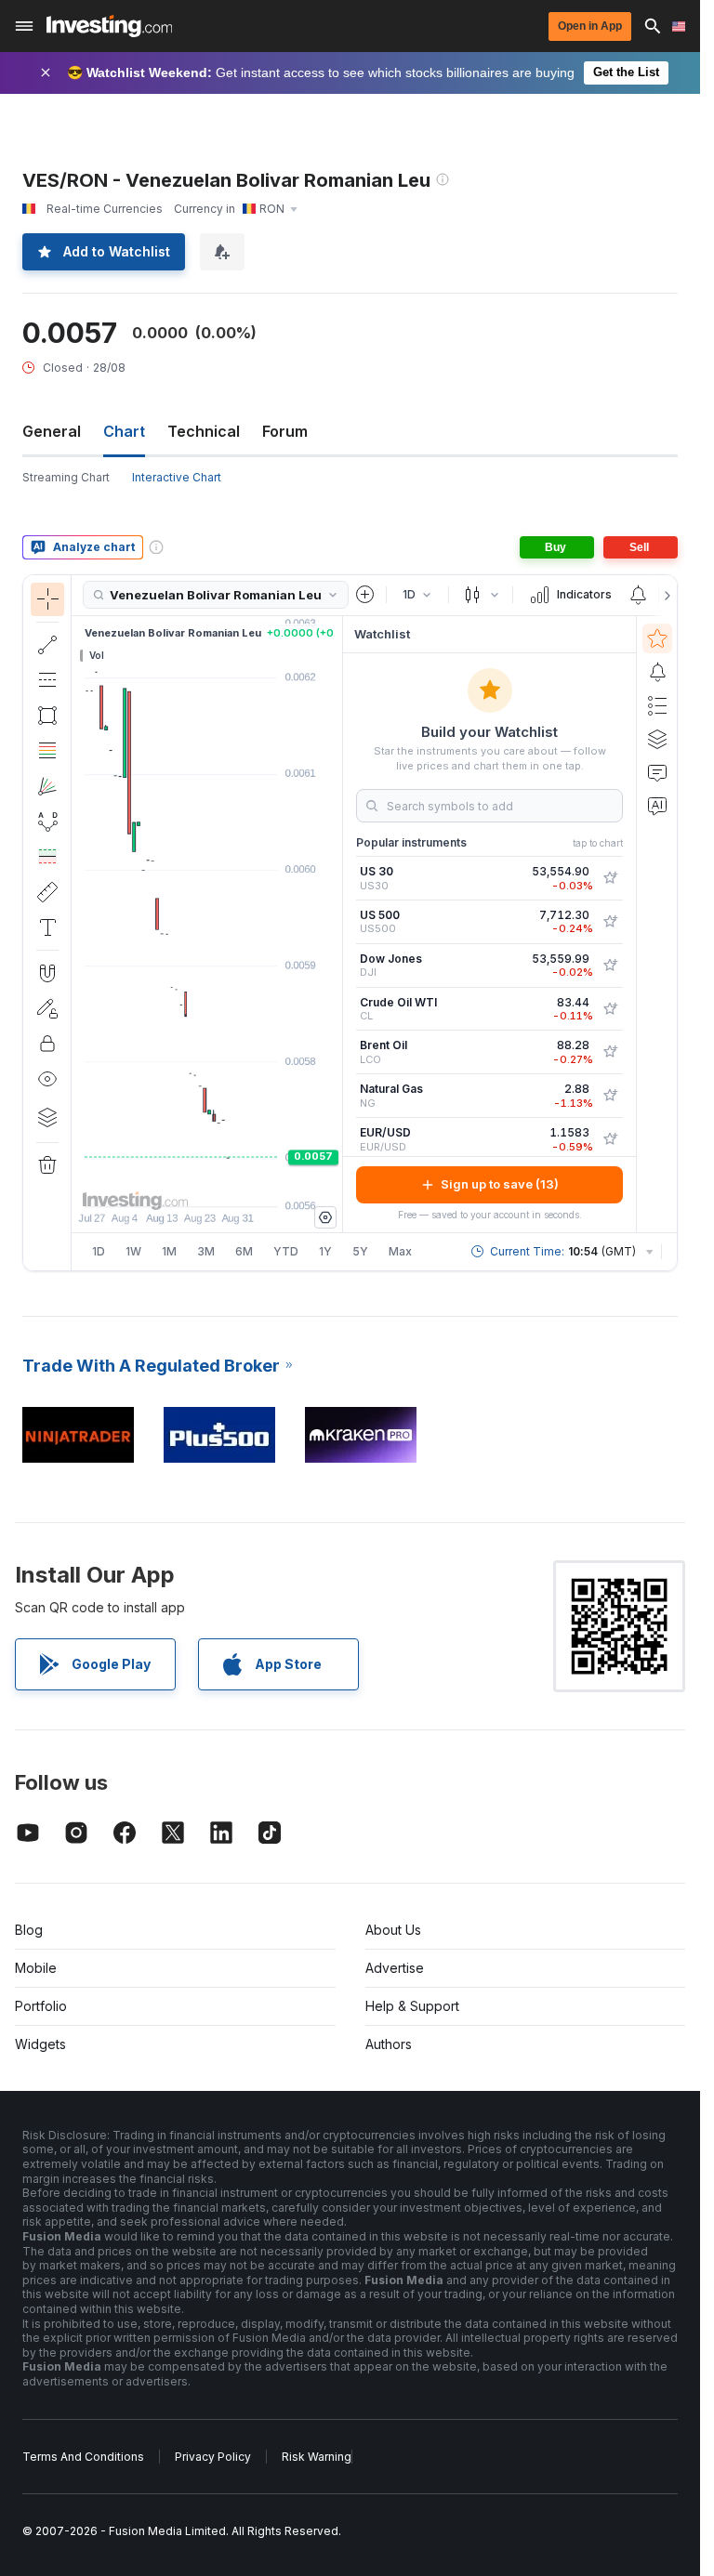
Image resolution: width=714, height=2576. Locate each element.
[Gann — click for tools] (47, 786)
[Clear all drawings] (47, 1165)
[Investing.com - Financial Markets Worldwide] (109, 26)
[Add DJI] (610, 966)
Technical (204, 431)
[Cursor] (47, 599)
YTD (286, 1251)
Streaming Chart (66, 477)
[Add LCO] (610, 1052)
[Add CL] (610, 1009)
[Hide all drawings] (47, 1079)
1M (169, 1251)
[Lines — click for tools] (47, 645)
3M (206, 1251)
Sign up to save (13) (500, 1184)
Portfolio (41, 2006)
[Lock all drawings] (47, 1044)
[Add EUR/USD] (610, 1139)
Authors (389, 2044)
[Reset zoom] (258, 1183)
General (52, 431)
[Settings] (325, 1217)
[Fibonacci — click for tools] (47, 751)
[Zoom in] (182, 1183)
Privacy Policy (213, 2457)
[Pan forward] (232, 1183)
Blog (29, 1930)
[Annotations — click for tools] (47, 927)
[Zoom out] (157, 1183)
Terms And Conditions (83, 2457)
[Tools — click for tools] (47, 892)
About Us (393, 1930)
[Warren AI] (657, 806)
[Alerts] (657, 672)
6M (244, 1251)
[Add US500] (610, 922)
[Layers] (47, 1117)
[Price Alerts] (638, 595)
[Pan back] (207, 1183)
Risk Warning (317, 2457)
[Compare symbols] (365, 595)
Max (400, 1251)
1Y (325, 1251)
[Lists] (657, 705)
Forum (285, 431)
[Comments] (657, 772)
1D (99, 1251)
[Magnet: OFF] (47, 973)
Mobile (36, 1968)
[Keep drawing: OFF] (47, 1008)
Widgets (40, 2044)
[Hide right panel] (337, 924)
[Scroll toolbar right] (664, 596)
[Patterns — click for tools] (47, 821)
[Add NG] (610, 1096)
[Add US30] (610, 878)
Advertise (395, 1968)
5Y (360, 1251)
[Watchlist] (657, 638)
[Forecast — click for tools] (47, 857)
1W (133, 1251)
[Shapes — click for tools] (47, 716)
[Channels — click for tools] (47, 680)
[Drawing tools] (77, 923)
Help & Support (412, 2006)
